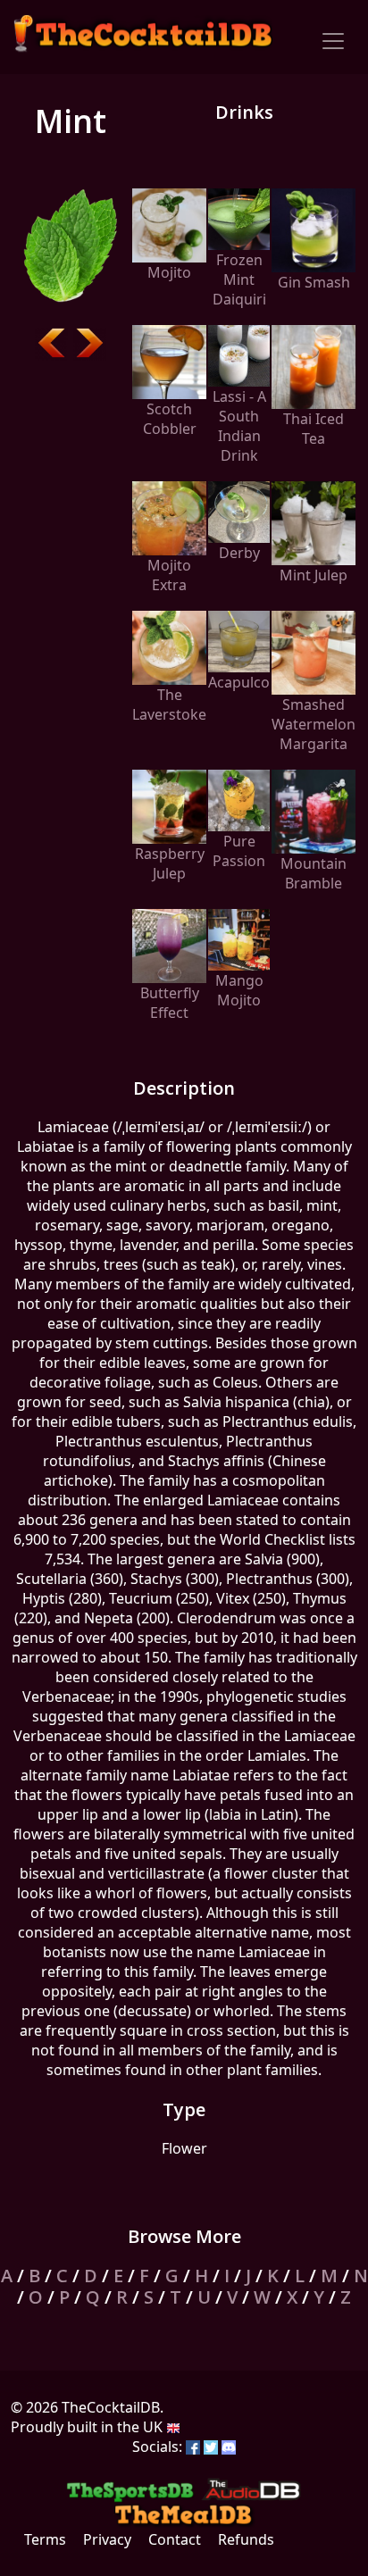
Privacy (107, 2539)
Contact (175, 2539)
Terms (45, 2539)
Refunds (246, 2539)
